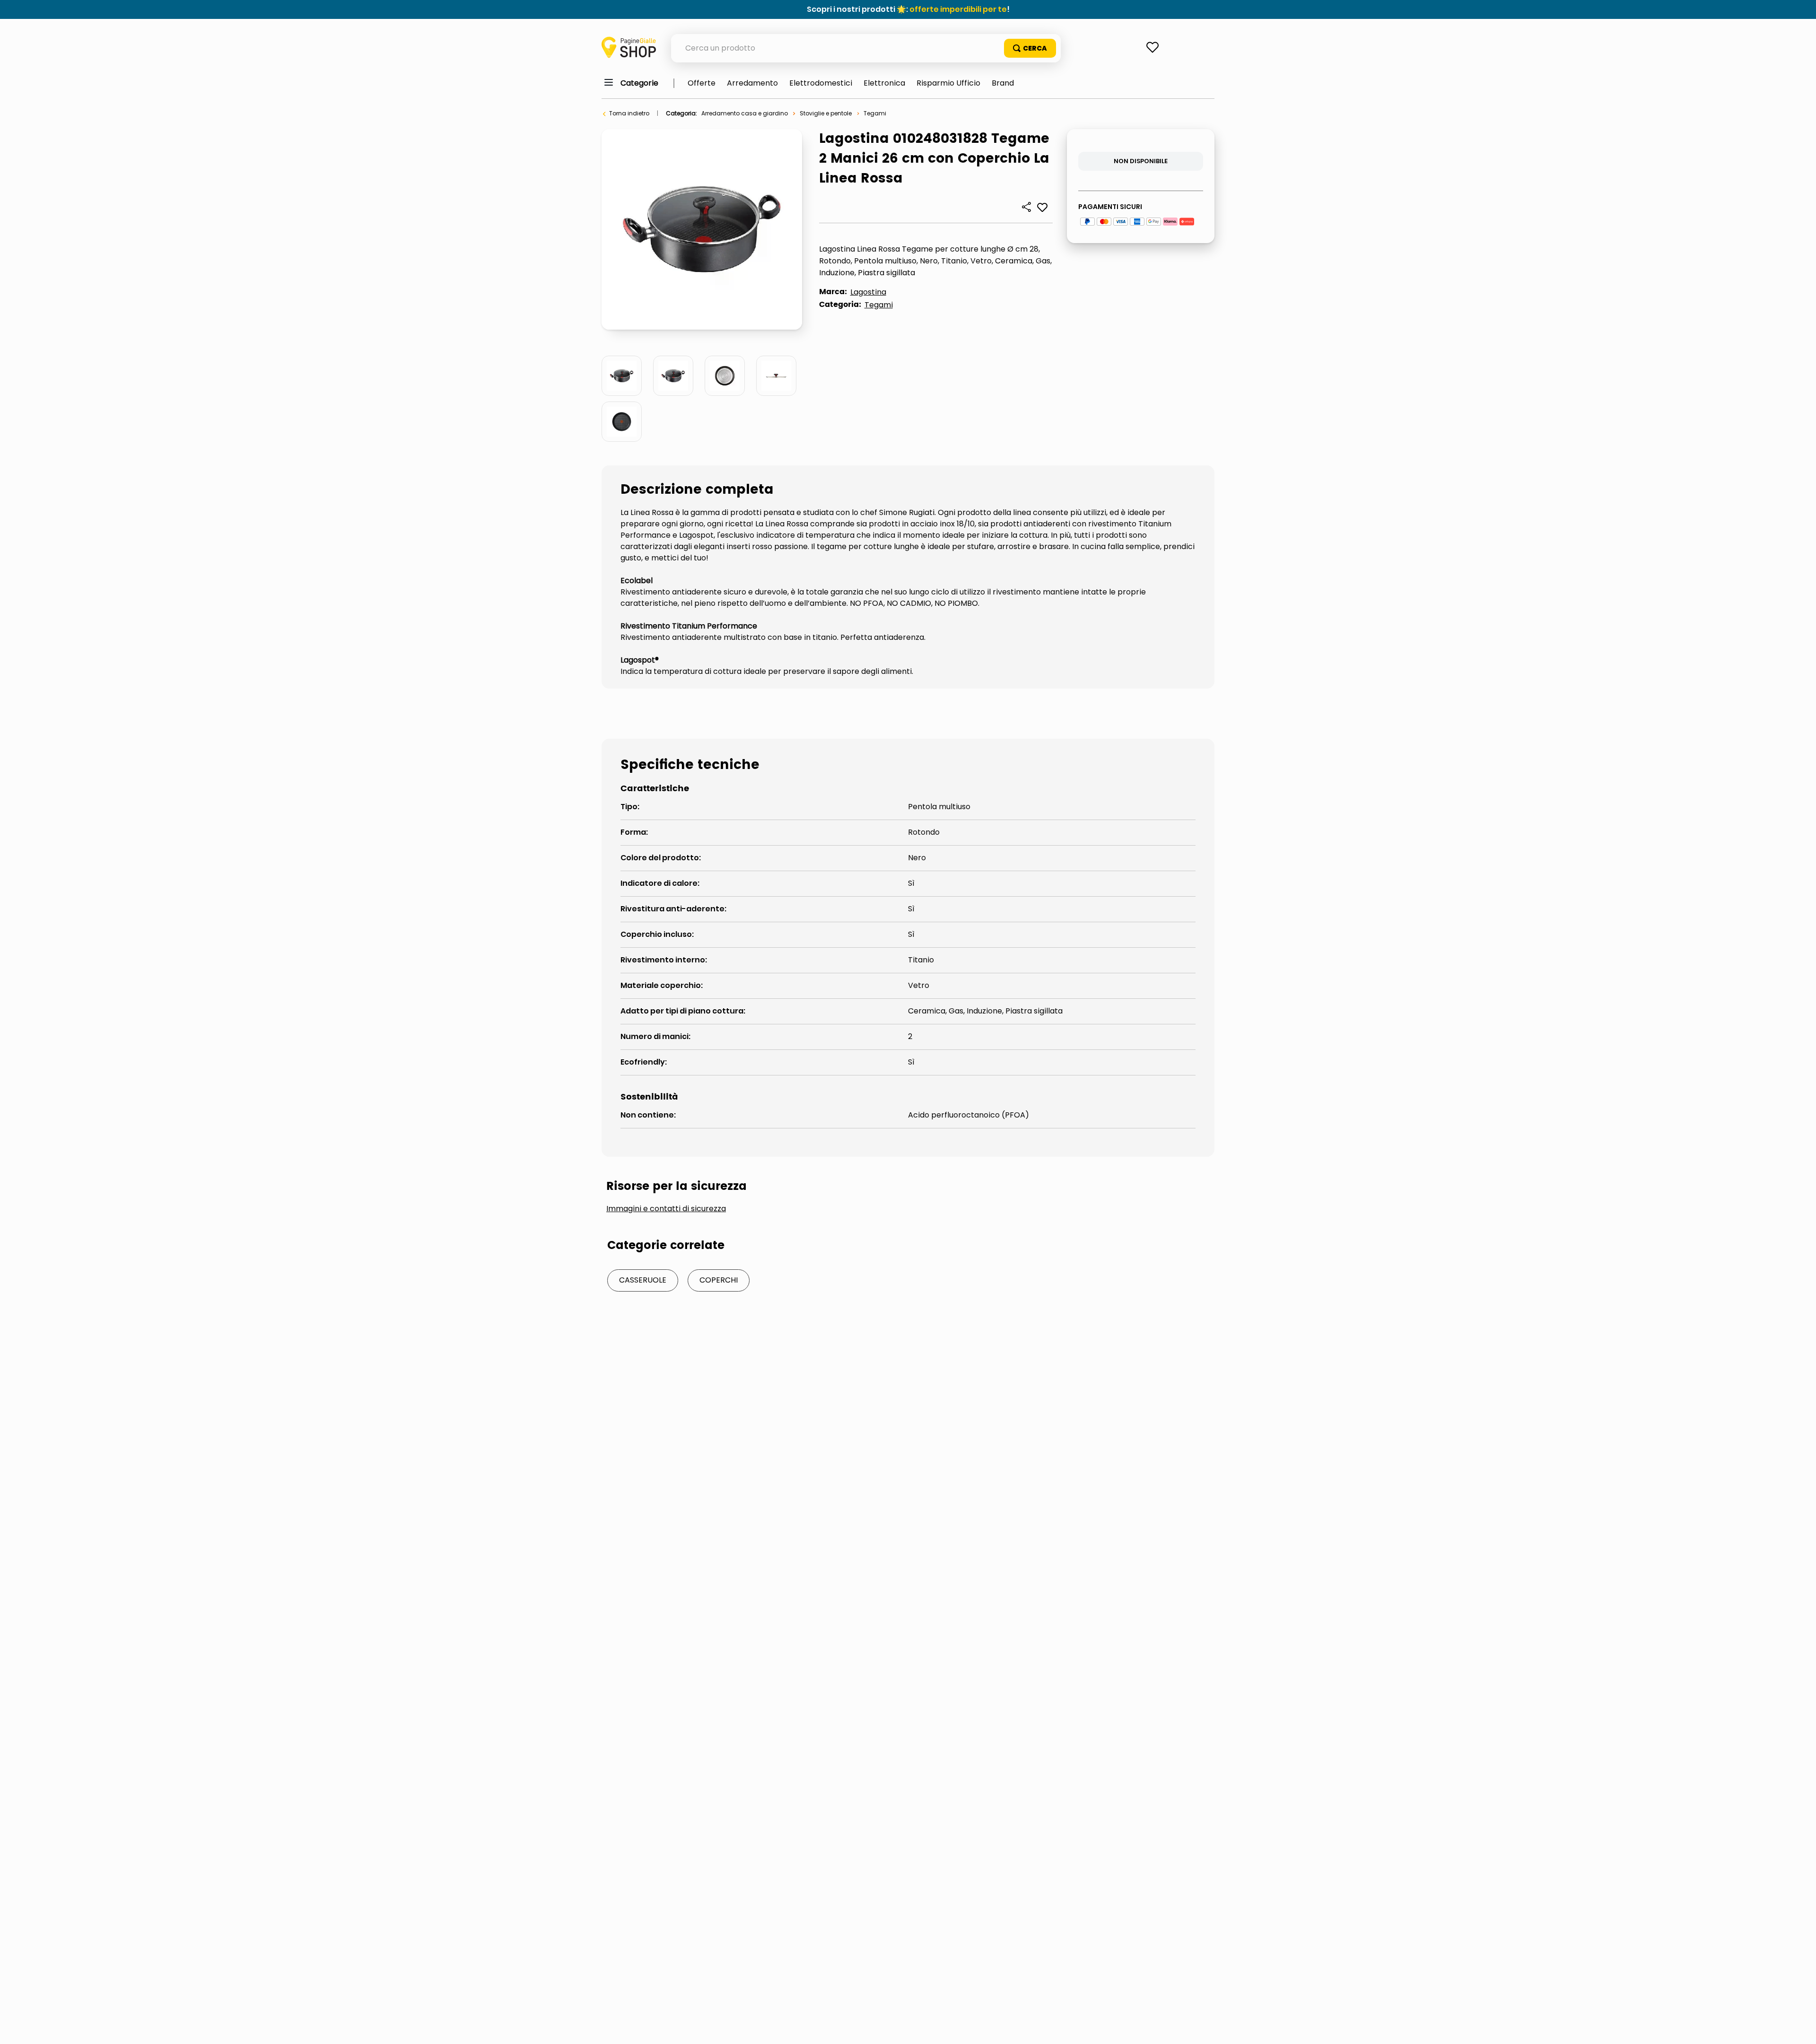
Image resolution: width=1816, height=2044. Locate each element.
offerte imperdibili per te (958, 9)
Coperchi (719, 1280)
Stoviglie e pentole (826, 113)
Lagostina (868, 292)
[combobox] (866, 48)
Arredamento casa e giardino (745, 113)
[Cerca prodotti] (1030, 48)
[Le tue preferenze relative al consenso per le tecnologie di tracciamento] (1799, 2027)
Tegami (875, 113)
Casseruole (643, 1280)
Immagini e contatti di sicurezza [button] (666, 1209)
